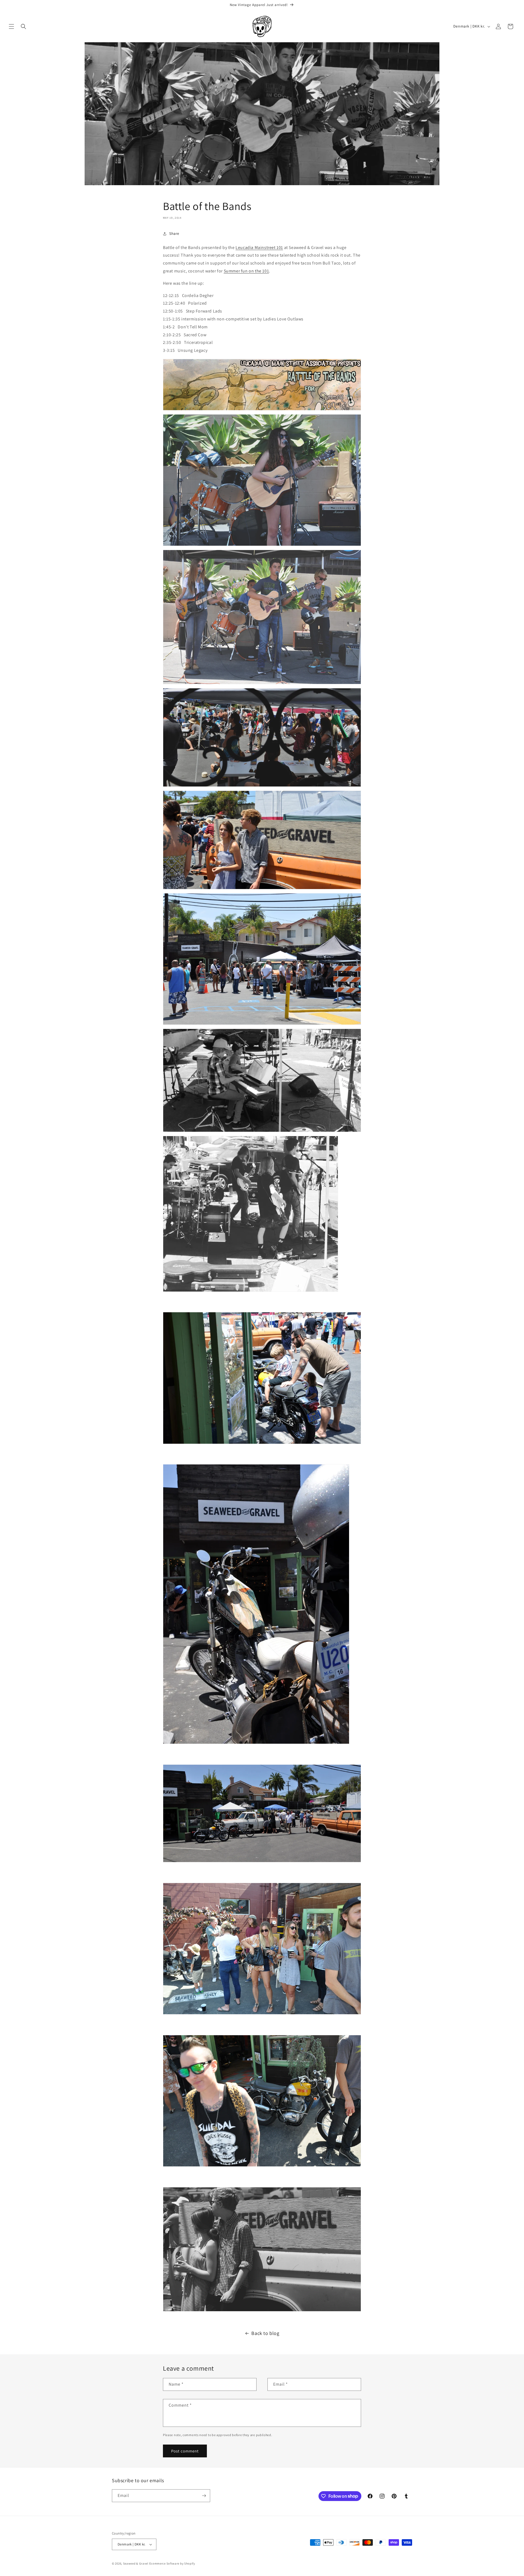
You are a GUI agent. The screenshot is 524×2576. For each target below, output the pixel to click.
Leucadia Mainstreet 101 (259, 247)
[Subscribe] (204, 2496)
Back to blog (265, 2333)
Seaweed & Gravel (136, 2563)
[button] (11, 26)
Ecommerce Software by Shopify (172, 2563)
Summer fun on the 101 (246, 271)
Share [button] (174, 233)
